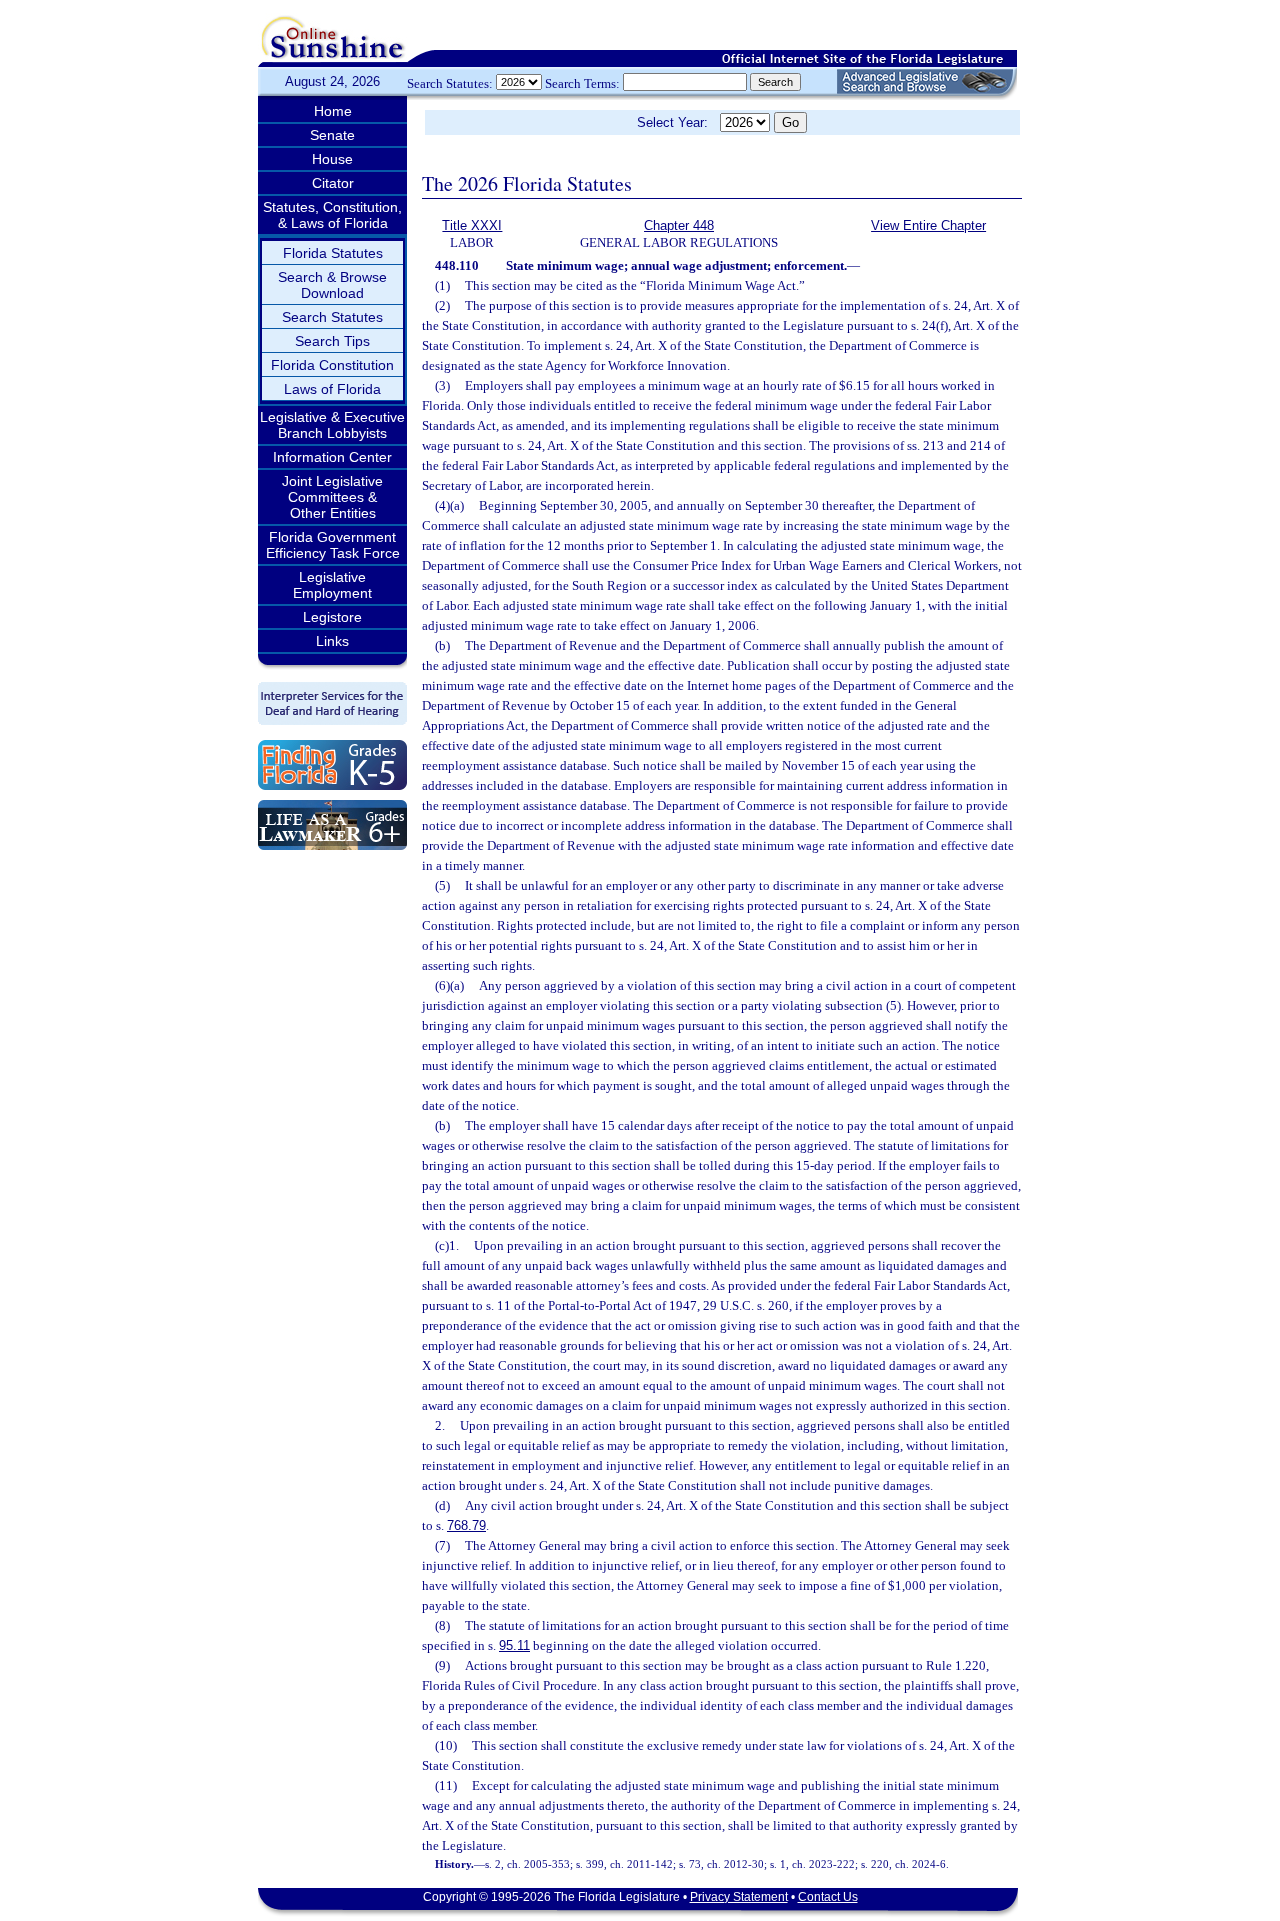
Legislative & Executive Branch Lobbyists (332, 425)
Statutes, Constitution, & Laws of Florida (332, 215)
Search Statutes (332, 317)
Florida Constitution (332, 365)
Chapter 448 (679, 225)
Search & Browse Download (332, 285)
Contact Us (828, 1897)
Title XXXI (472, 225)
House (332, 159)
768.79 (466, 1525)
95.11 (514, 1645)
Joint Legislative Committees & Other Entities (332, 497)
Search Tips (332, 341)
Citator (333, 183)
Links (332, 641)
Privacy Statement (739, 1897)
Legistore (332, 617)
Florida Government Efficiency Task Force (333, 545)
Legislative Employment (332, 585)
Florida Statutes (333, 253)
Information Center (332, 457)
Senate (332, 135)
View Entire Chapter (928, 225)
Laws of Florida (332, 389)
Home (333, 111)
